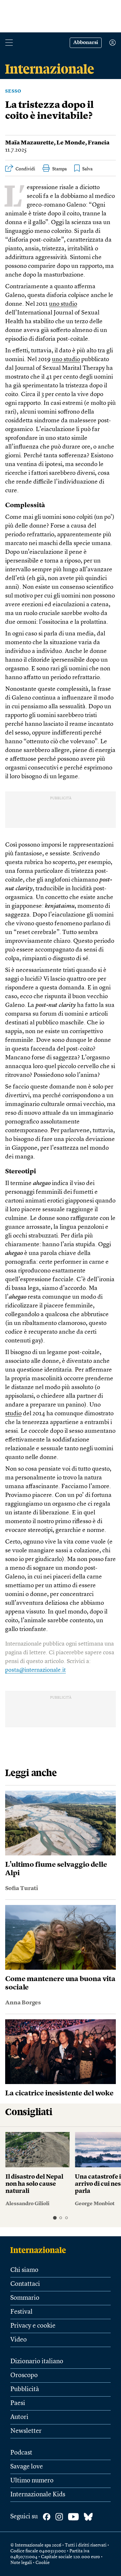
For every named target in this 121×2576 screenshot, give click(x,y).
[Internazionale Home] (40, 2250)
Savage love (27, 2467)
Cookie (43, 2563)
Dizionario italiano (37, 2362)
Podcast (21, 2453)
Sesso (13, 91)
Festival (21, 2312)
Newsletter (26, 2431)
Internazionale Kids (38, 2495)
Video (19, 2340)
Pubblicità (25, 2389)
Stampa (60, 169)
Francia (99, 143)
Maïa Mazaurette (30, 143)
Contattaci (25, 2284)
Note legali (21, 2563)
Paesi (18, 2403)
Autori (19, 2417)
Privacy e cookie (33, 2326)
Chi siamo (24, 2270)
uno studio (63, 304)
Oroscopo (24, 2376)
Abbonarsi (86, 43)
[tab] (55, 2218)
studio (13, 1414)
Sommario (25, 2298)
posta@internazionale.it (35, 1670)
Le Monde (71, 143)
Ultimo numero (32, 2481)
